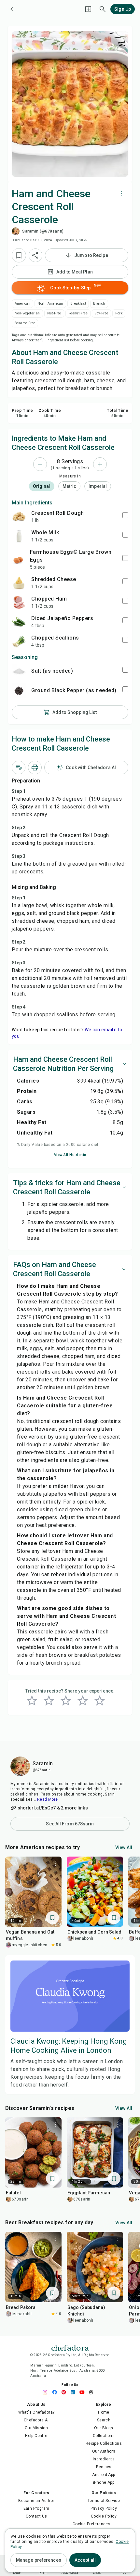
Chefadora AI (36, 2420)
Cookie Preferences (91, 2524)
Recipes (104, 2467)
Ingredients (104, 2459)
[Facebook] (56, 2392)
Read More (48, 1799)
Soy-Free (101, 313)
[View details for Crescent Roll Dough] (19, 516)
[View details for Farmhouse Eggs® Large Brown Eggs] (18, 559)
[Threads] (93, 2392)
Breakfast (78, 304)
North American (50, 304)
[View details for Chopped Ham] (19, 602)
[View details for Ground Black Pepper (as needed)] (19, 691)
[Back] (12, 9)
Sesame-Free (25, 323)
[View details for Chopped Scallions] (19, 641)
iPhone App (104, 2482)
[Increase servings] (100, 464)
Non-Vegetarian (27, 313)
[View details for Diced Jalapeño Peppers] (19, 622)
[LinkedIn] (75, 2392)
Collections (104, 2436)
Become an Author (36, 2501)
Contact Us (36, 2516)
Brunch (99, 304)
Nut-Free (54, 313)
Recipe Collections (104, 2443)
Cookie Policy (104, 2516)
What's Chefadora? (36, 2412)
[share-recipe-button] (35, 255)
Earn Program (36, 2508)
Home (104, 2412)
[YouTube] (84, 2392)
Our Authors (104, 2451)
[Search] (103, 9)
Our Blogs (104, 2428)
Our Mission (36, 2428)
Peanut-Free (78, 313)
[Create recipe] (88, 9)
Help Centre (36, 2436)
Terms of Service (104, 2501)
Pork (119, 313)
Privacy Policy (104, 2508)
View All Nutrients (70, 1155)
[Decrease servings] (40, 464)
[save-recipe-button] (19, 255)
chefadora (70, 2347)
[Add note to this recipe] (19, 768)
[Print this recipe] (35, 768)
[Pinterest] (65, 2392)
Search (104, 2420)
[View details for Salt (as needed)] (19, 671)
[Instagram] (47, 2392)
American (22, 304)
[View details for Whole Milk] (19, 536)
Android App (104, 2475)
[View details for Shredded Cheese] (19, 583)
